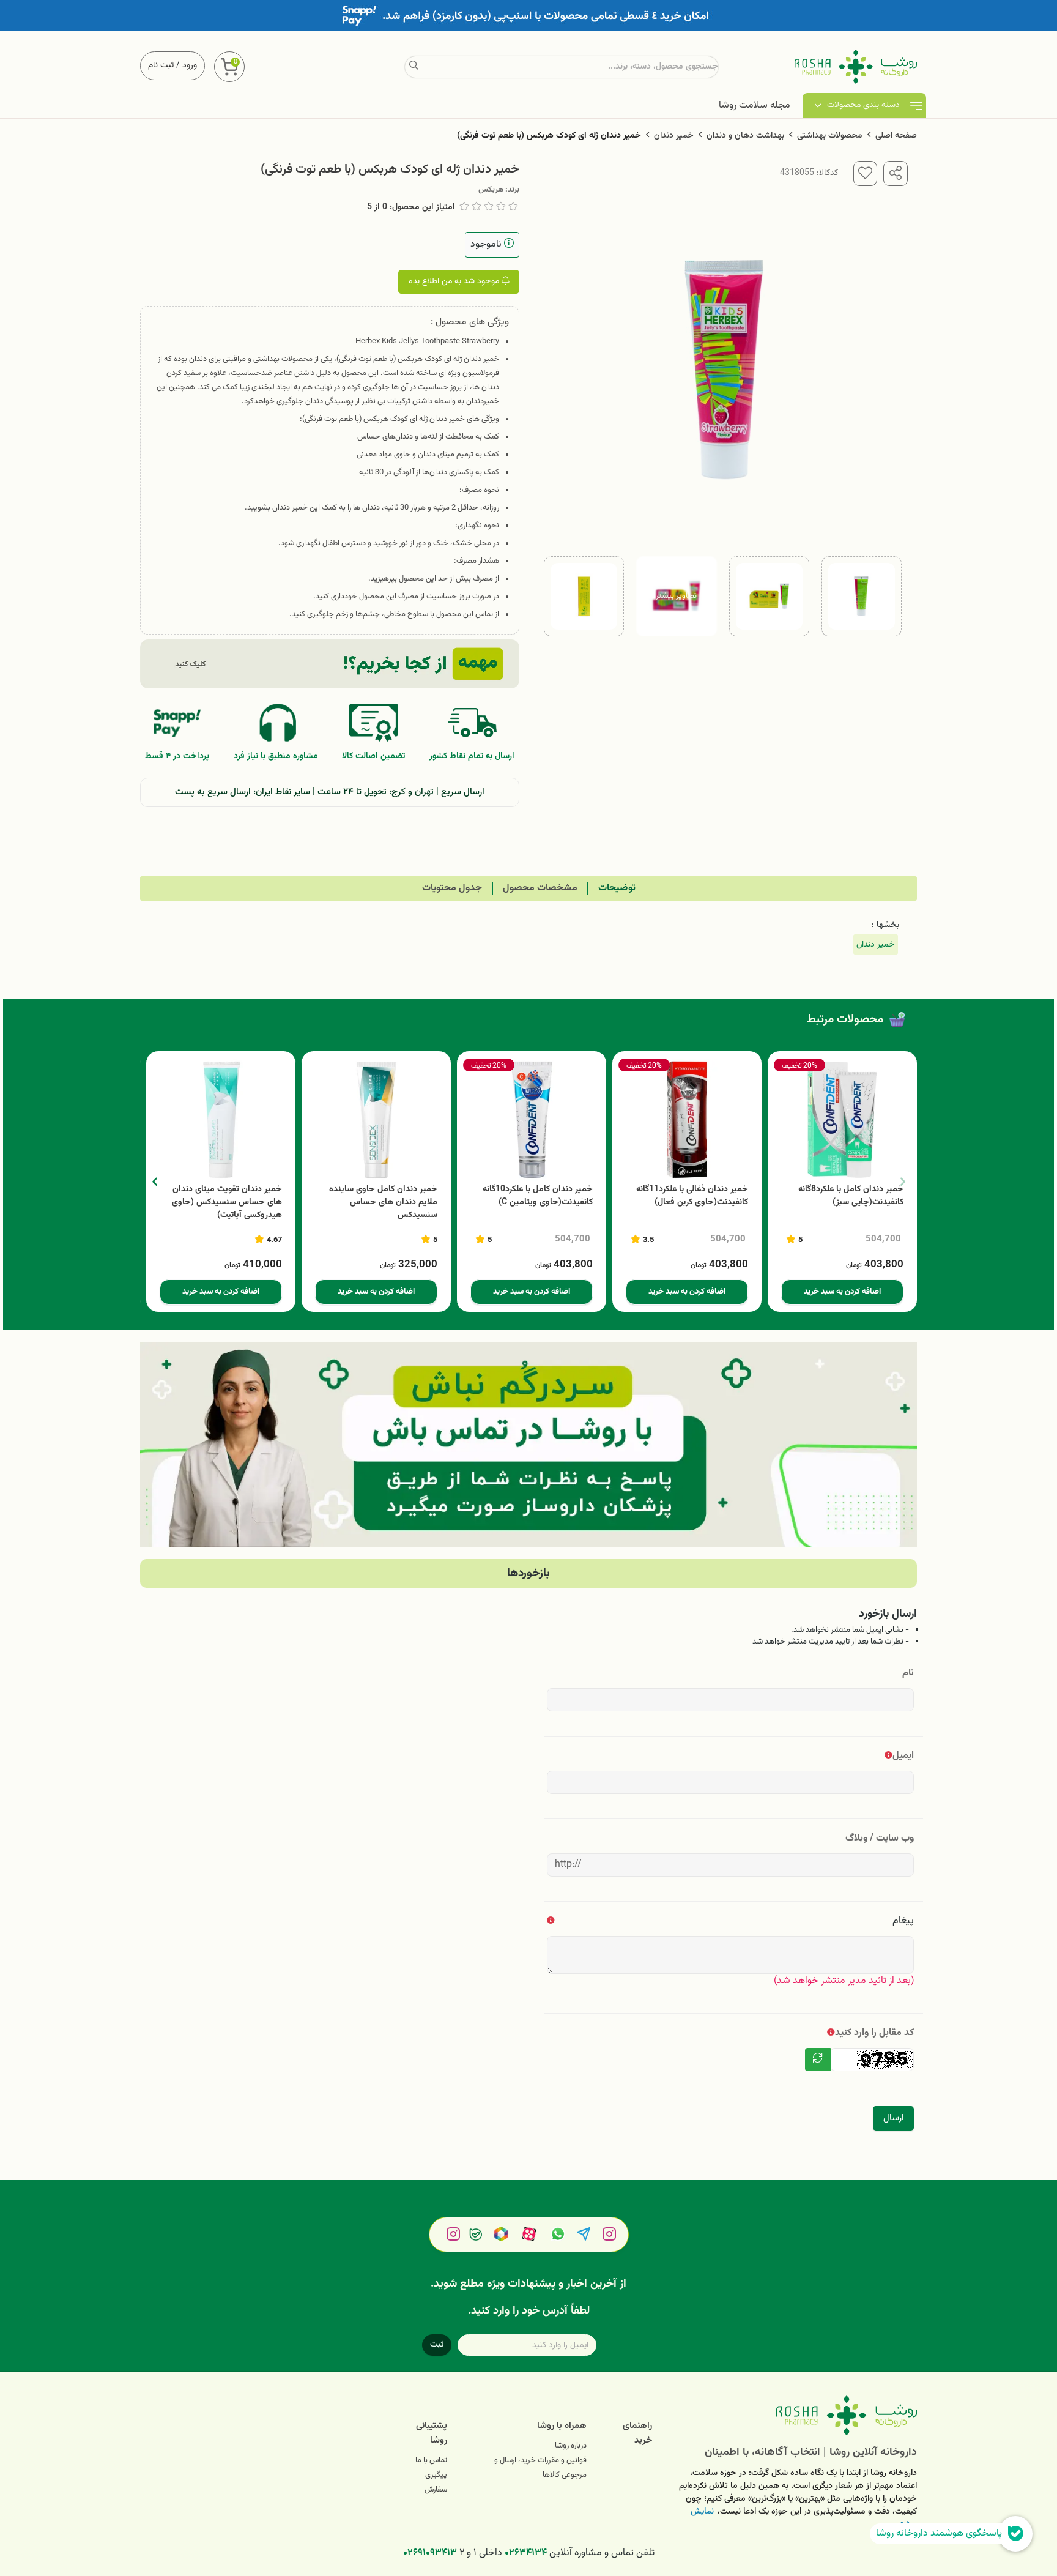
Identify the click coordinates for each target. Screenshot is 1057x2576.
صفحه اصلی (896, 136)
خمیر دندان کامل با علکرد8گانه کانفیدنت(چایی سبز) (851, 1196)
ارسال (893, 2118)
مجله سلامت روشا (755, 106)
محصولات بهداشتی (830, 136)
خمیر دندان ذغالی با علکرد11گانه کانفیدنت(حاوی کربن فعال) (692, 1196)
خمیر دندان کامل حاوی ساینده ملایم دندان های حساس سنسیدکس (383, 1203)
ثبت (437, 2345)
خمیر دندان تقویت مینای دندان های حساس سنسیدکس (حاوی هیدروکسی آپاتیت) (227, 1203)
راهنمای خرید (637, 2433)
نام (908, 1673)
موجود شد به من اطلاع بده (455, 281)
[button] (154, 1182)
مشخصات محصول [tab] (540, 888)
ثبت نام (161, 65)
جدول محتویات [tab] (452, 888)
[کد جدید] (818, 2060)
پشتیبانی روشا (432, 2433)
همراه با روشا (562, 2426)
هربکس (491, 190)
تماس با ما (431, 2460)
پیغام (903, 1921)
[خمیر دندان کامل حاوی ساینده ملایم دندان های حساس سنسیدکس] (376, 1120)
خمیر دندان (674, 136)
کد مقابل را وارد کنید (874, 2033)
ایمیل (903, 1756)
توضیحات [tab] (617, 888)
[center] (414, 67)
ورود (190, 65)
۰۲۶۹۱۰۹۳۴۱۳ (430, 2553)
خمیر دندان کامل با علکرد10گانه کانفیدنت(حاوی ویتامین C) (538, 1196)
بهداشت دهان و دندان (745, 136)
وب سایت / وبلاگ (880, 1838)
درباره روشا (571, 2446)
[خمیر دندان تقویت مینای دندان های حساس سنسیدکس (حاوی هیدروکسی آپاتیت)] (221, 1120)
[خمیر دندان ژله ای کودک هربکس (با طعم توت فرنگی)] (794, 2415)
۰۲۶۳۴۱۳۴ (526, 2553)
